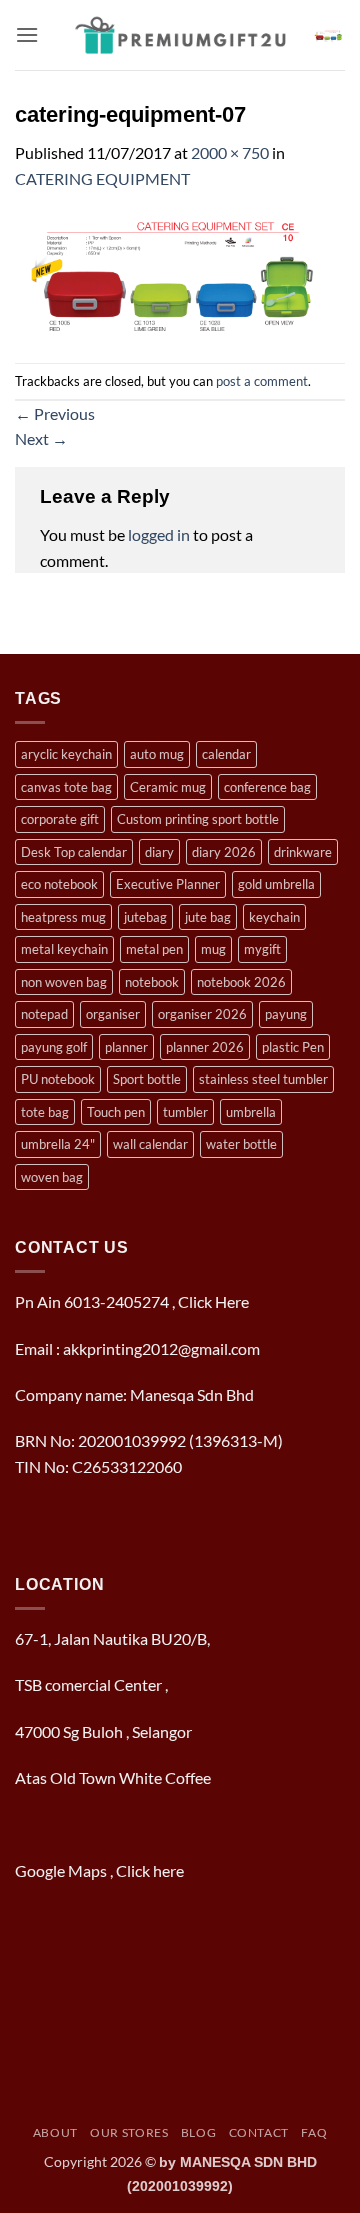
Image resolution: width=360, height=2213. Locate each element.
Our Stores (129, 2132)
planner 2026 (205, 1047)
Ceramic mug (168, 787)
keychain (274, 917)
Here (232, 1301)
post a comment (262, 381)
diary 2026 (224, 852)
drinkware (303, 852)
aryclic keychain (66, 754)
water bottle (241, 1144)
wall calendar (150, 1144)
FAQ (314, 2132)
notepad (44, 1014)
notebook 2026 (241, 982)
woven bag (52, 1177)
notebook (152, 982)
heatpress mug (63, 917)
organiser (113, 1014)
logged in (159, 534)
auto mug (157, 754)
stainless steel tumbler (263, 1079)
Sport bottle (147, 1079)
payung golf (54, 1047)
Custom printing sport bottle (198, 819)
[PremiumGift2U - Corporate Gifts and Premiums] (180, 35)
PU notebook (58, 1079)
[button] (27, 34)
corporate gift (60, 819)
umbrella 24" (58, 1144)
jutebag (145, 917)
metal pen (154, 949)
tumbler (185, 1112)
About (55, 2132)
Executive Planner (168, 884)
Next (41, 438)
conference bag (267, 787)
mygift (262, 949)
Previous (55, 413)
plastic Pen (293, 1047)
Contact (259, 2132)
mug (213, 949)
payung (286, 1014)
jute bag (208, 917)
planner (126, 1047)
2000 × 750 (230, 152)
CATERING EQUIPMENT (102, 178)
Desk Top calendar (74, 852)
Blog (198, 2132)
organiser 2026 (202, 1014)
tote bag (45, 1112)
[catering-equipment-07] (180, 274)
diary (159, 852)
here (170, 1870)
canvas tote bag (66, 787)
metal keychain (64, 949)
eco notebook (59, 884)
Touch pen (116, 1112)
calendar (226, 754)
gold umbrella (276, 884)
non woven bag (64, 982)
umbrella (251, 1112)
